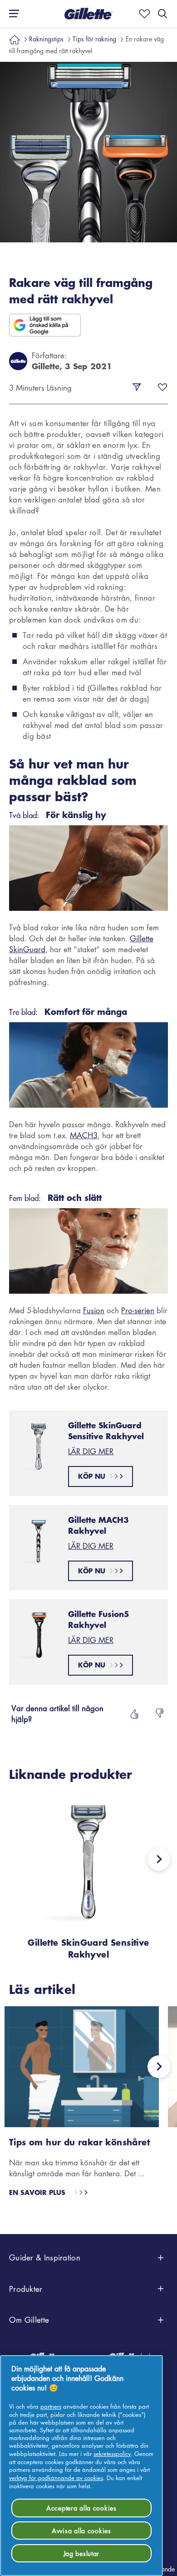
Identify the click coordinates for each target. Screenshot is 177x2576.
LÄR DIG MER (91, 1451)
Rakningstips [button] (46, 39)
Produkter (26, 2289)
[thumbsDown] (160, 1714)
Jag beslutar (82, 2553)
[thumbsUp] (133, 1714)
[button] (88, 14)
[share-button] (137, 387)
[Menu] (11, 14)
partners (51, 2406)
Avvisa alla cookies (81, 2531)
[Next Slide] (159, 1859)
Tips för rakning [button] (94, 39)
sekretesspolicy (112, 2453)
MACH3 (84, 1135)
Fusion (94, 1310)
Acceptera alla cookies (81, 2508)
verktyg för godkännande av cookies (56, 2478)
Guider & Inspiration (45, 2257)
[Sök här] (162, 14)
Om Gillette (29, 2320)
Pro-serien (138, 1310)
